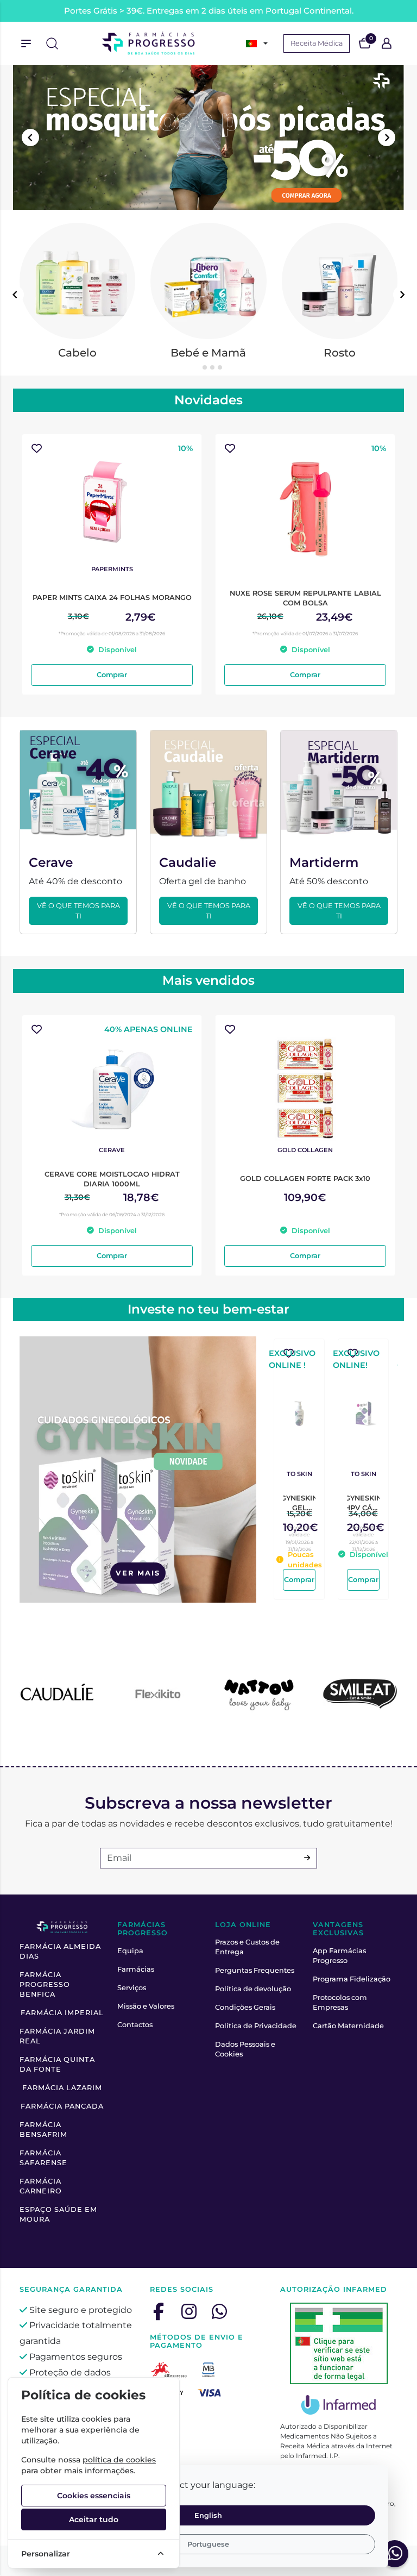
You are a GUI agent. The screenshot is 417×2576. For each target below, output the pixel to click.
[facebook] (159, 2311)
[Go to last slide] (15, 295)
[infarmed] (339, 2343)
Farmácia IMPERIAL (62, 2013)
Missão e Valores (146, 2006)
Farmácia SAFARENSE (43, 2158)
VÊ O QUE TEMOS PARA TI (78, 911)
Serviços (132, 1988)
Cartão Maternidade (348, 2026)
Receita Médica (317, 43)
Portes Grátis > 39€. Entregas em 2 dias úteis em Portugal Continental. (209, 11)
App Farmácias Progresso (339, 1956)
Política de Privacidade (256, 2026)
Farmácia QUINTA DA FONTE (57, 2064)
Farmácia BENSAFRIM (43, 2130)
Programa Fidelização (352, 1979)
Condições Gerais (245, 2007)
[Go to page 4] (220, 367)
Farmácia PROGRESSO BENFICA (45, 1984)
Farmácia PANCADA (62, 2106)
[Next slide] (387, 137)
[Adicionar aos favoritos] (37, 449)
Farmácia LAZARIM (62, 2088)
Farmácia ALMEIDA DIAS (60, 1951)
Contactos (135, 2025)
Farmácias (136, 1969)
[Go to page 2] (205, 367)
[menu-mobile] (26, 43)
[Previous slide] (30, 137)
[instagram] (189, 2311)
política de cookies (119, 2460)
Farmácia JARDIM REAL (57, 2036)
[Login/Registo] (387, 43)
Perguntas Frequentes (255, 1970)
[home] (149, 43)
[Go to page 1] (197, 367)
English (208, 2515)
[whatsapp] (219, 2311)
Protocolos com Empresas (340, 2002)
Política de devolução (253, 1989)
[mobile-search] (52, 43)
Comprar (112, 675)
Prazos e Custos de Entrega (247, 1947)
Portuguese (208, 2544)
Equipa (130, 1951)
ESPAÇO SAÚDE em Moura (58, 2214)
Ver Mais (138, 1573)
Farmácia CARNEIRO (41, 2186)
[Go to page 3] (212, 367)
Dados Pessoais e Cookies (245, 2049)
